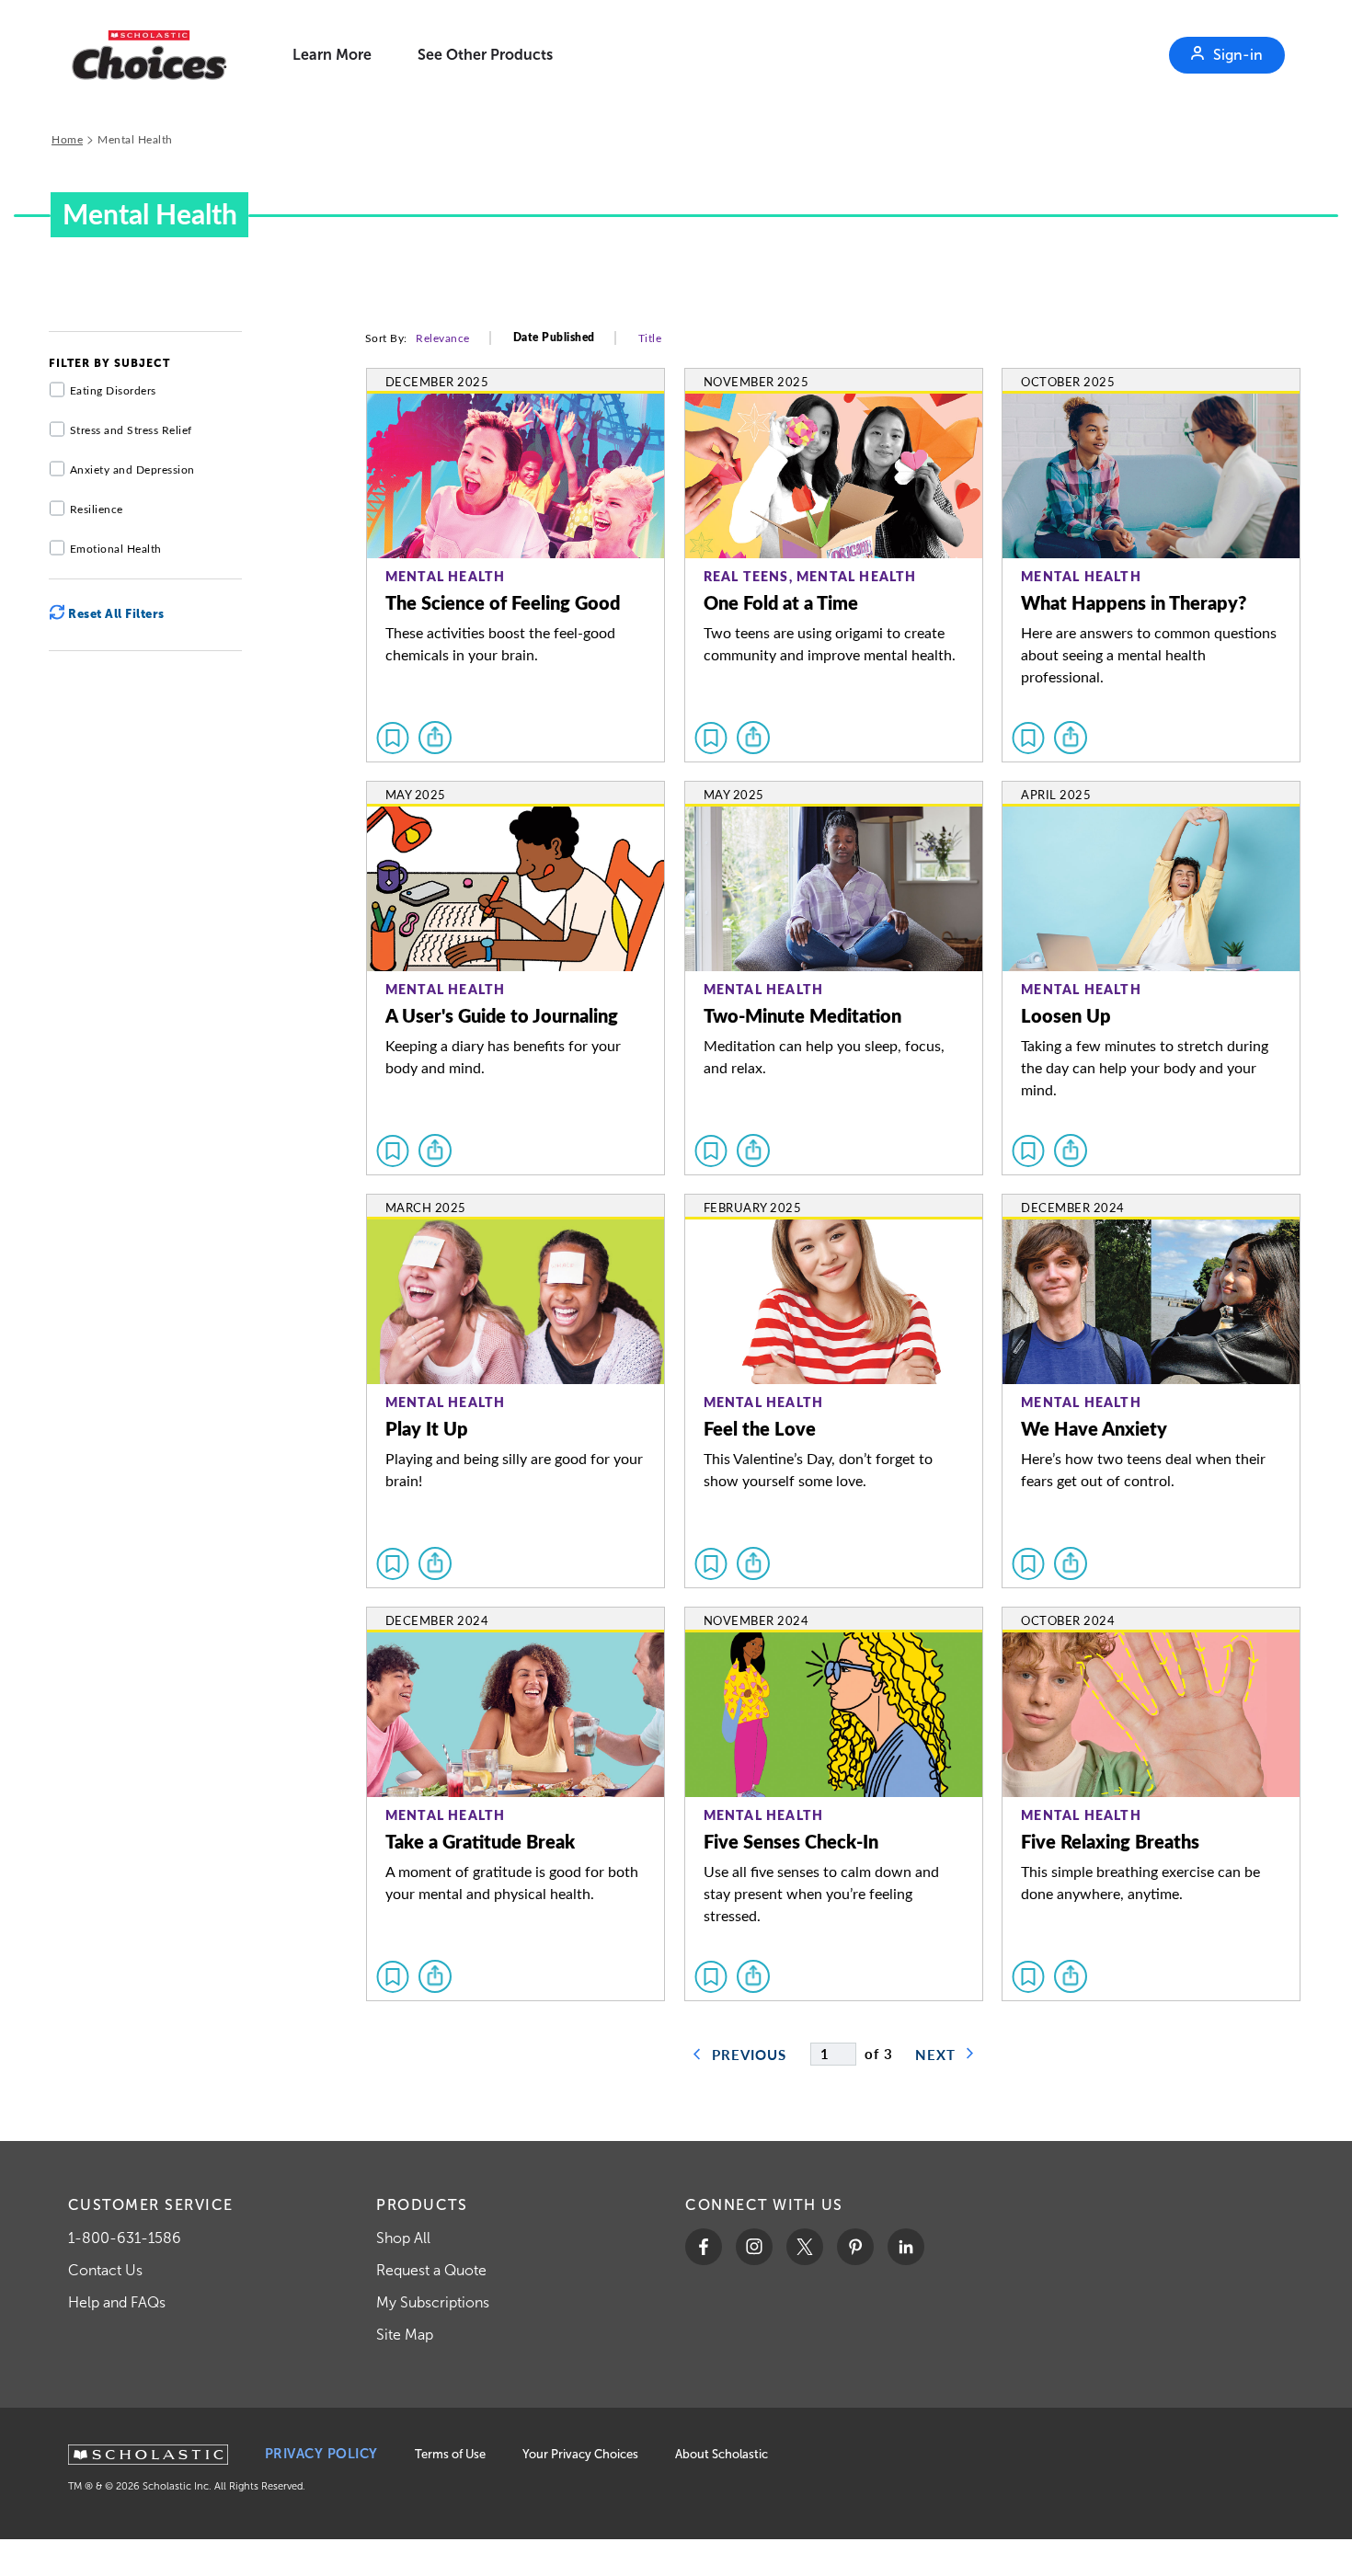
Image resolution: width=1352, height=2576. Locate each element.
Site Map (405, 2335)
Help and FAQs (117, 2302)
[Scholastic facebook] (704, 2247)
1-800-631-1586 (125, 2238)
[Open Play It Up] (516, 1391)
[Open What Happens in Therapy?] (1151, 565)
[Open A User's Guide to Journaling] (516, 978)
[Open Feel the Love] (834, 1391)
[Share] (435, 738)
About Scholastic (722, 2454)
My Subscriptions (433, 2302)
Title (650, 338)
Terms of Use (450, 2454)
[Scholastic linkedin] (906, 2247)
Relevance (443, 338)
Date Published (554, 338)
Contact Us (105, 2270)
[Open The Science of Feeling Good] (516, 565)
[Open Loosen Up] (1151, 978)
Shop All (403, 2238)
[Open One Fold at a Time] (834, 565)
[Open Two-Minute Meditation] (834, 978)
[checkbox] (393, 738)
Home (67, 139)
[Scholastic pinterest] (855, 2247)
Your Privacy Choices (580, 2454)
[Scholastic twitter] (805, 2247)
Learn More (332, 55)
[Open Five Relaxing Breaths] (1151, 1804)
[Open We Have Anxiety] (1151, 1391)
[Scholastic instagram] (754, 2247)
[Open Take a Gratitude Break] (516, 1804)
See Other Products (485, 55)
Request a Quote (431, 2270)
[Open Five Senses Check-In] (834, 1804)
